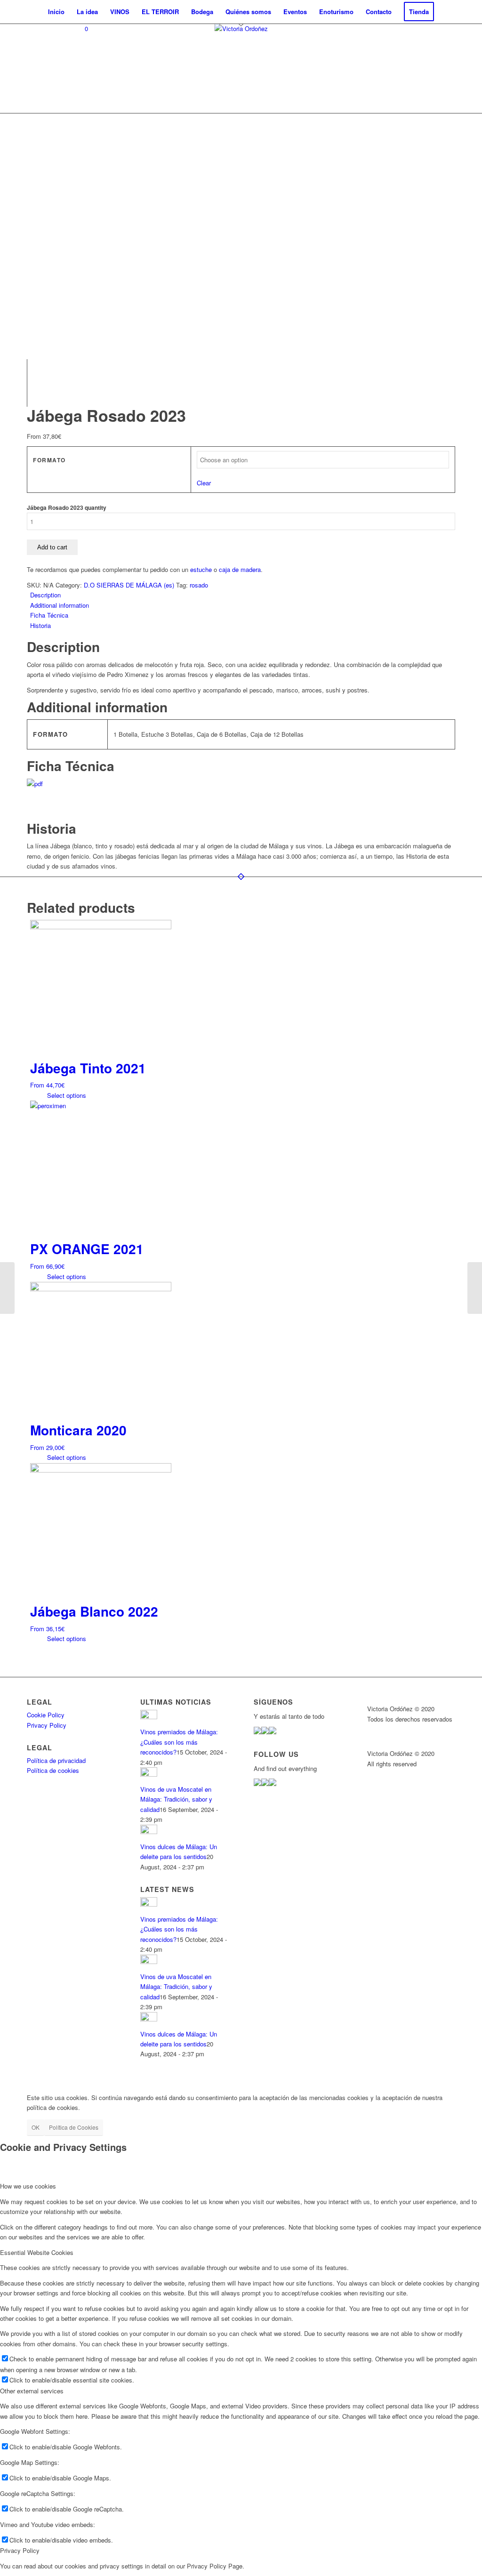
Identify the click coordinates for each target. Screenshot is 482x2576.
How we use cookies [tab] (28, 2186)
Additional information (60, 605)
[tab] (243, 595)
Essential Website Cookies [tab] (37, 2252)
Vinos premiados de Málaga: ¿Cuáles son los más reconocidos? (179, 1742)
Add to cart (52, 547)
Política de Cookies (74, 2127)
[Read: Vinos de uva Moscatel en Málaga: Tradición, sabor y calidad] (149, 1774)
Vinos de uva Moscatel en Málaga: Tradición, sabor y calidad (176, 1799)
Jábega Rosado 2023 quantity (67, 508)
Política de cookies (53, 1770)
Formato (49, 460)
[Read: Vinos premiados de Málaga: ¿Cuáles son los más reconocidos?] (149, 1717)
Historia (40, 625)
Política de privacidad (56, 1760)
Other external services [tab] (32, 2391)
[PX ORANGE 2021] (475, 1288)
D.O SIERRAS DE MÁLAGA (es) (129, 585)
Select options (66, 1095)
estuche (201, 569)
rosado (199, 585)
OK (36, 2127)
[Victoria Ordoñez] (241, 68)
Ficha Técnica (49, 615)
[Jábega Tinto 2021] (7, 1288)
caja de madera (240, 569)
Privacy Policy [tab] (20, 2550)
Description (45, 595)
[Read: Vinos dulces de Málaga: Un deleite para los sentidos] (149, 1831)
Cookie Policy (46, 1715)
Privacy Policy (47, 1725)
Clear (204, 483)
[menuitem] (56, 12)
